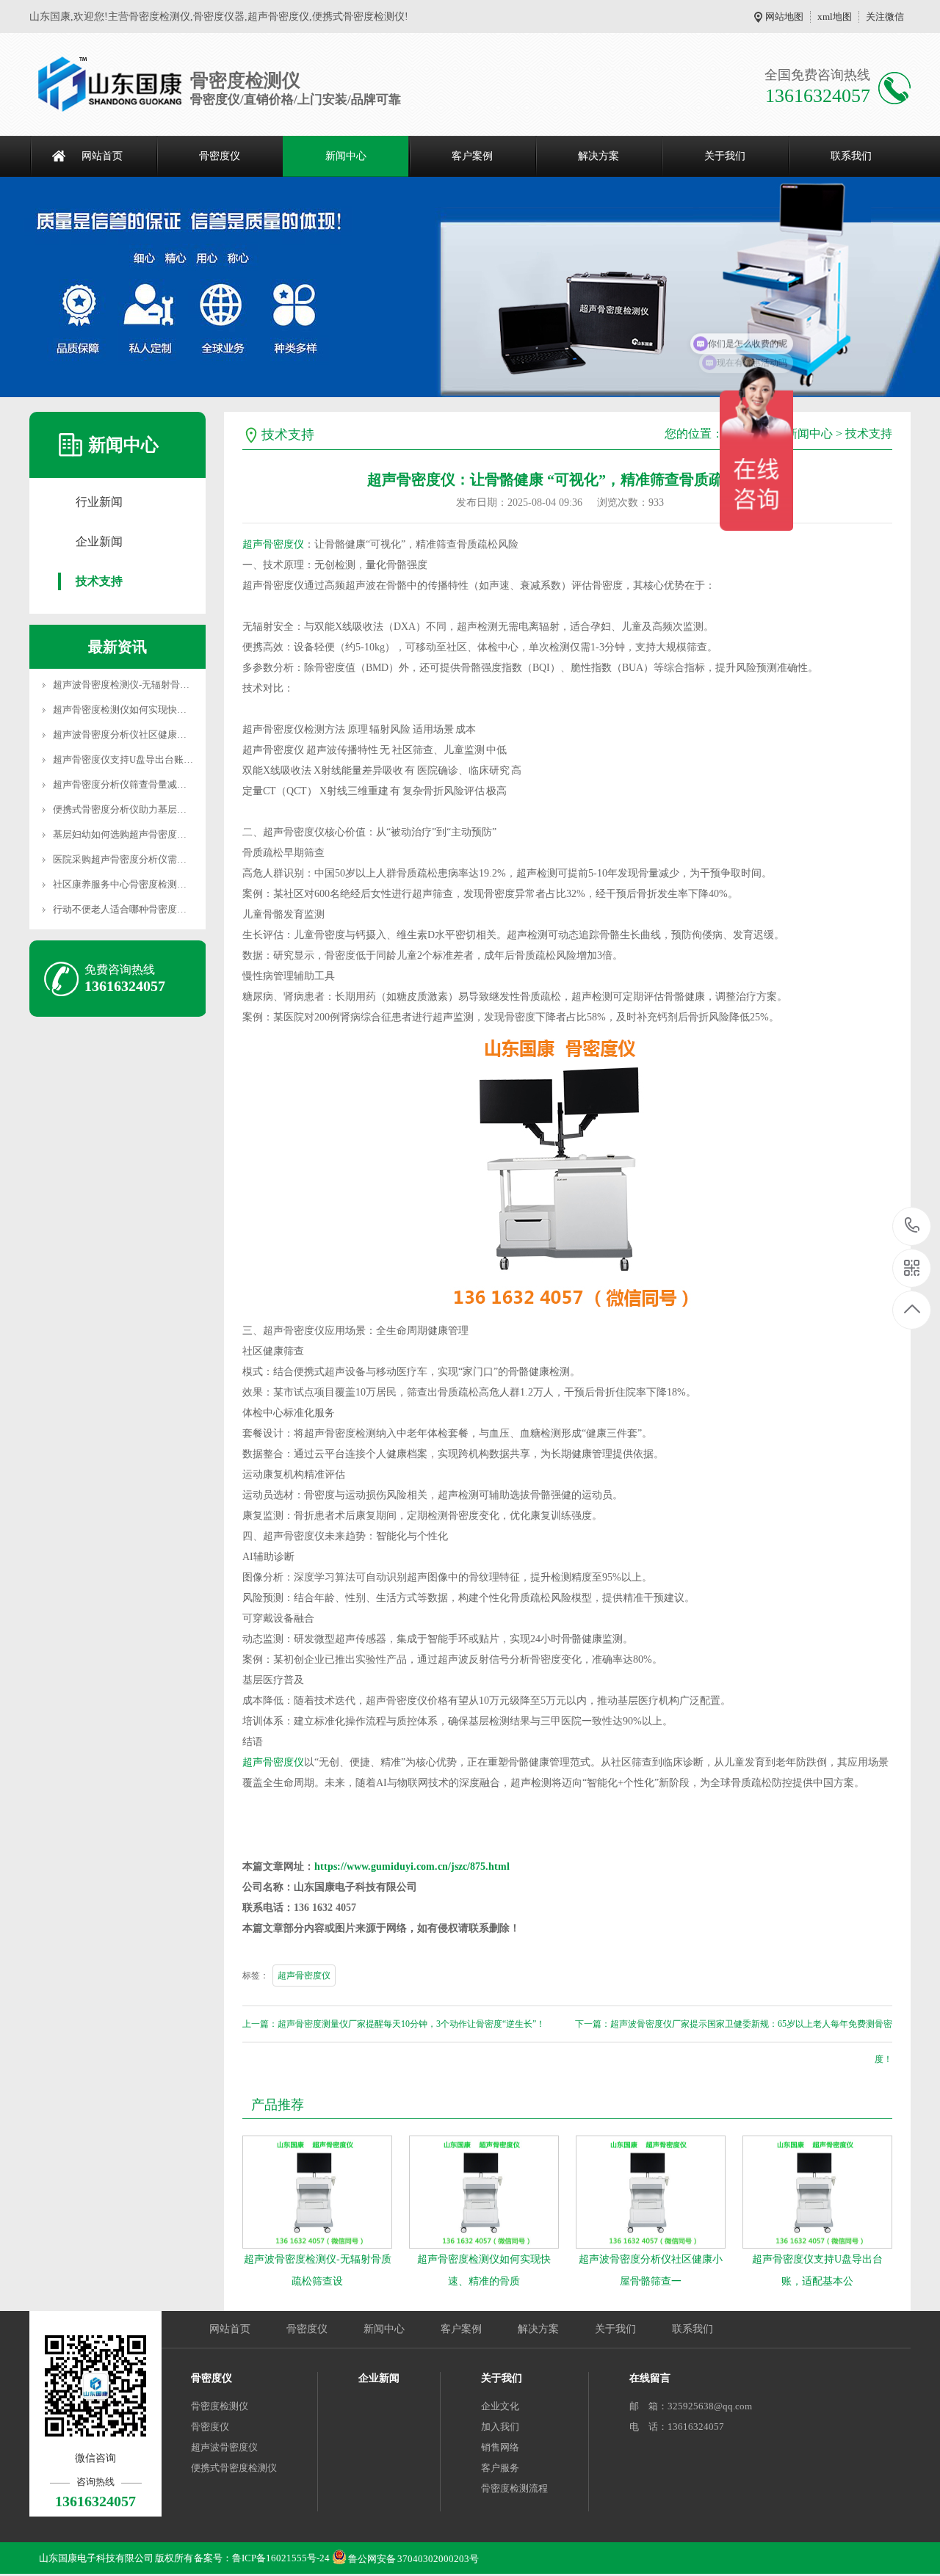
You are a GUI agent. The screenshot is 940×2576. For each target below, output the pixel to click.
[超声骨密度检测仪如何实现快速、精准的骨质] (484, 2192)
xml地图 (835, 17)
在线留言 (650, 2378)
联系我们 (851, 156)
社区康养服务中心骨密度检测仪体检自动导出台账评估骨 (172, 884)
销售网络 (500, 2447)
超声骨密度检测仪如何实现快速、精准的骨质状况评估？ (172, 710)
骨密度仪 (220, 156)
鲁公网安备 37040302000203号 (413, 2555)
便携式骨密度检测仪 (234, 2468)
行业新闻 (99, 502)
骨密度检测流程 (514, 2488)
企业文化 (500, 2406)
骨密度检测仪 (220, 2406)
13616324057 (912, 1226)
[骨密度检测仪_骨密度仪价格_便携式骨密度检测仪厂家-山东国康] (110, 84)
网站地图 (784, 17)
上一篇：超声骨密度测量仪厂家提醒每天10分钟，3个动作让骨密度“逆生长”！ (394, 2024)
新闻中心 (346, 156)
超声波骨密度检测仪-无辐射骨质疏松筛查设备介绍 (159, 685)
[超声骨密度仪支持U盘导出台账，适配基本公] (817, 2192)
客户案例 (472, 156)
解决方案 (599, 156)
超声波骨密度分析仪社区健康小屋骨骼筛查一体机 (158, 734)
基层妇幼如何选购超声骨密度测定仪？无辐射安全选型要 (172, 834)
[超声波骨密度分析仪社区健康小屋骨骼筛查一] (651, 2192)
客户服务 (500, 2468)
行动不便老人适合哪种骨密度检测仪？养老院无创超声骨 (172, 909)
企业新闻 (99, 541)
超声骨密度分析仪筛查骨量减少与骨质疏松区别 (153, 784)
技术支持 (99, 581)
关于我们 (725, 156)
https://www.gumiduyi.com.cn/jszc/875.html (412, 1866)
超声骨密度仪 (273, 544)
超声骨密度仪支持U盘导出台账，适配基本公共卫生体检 (171, 759)
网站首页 (102, 156)
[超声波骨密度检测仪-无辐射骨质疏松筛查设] (317, 2192)
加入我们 (500, 2427)
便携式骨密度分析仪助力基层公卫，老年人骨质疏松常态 (172, 809)
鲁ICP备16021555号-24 (281, 2558)
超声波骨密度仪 (224, 2447)
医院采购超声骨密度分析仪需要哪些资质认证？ (153, 859)
